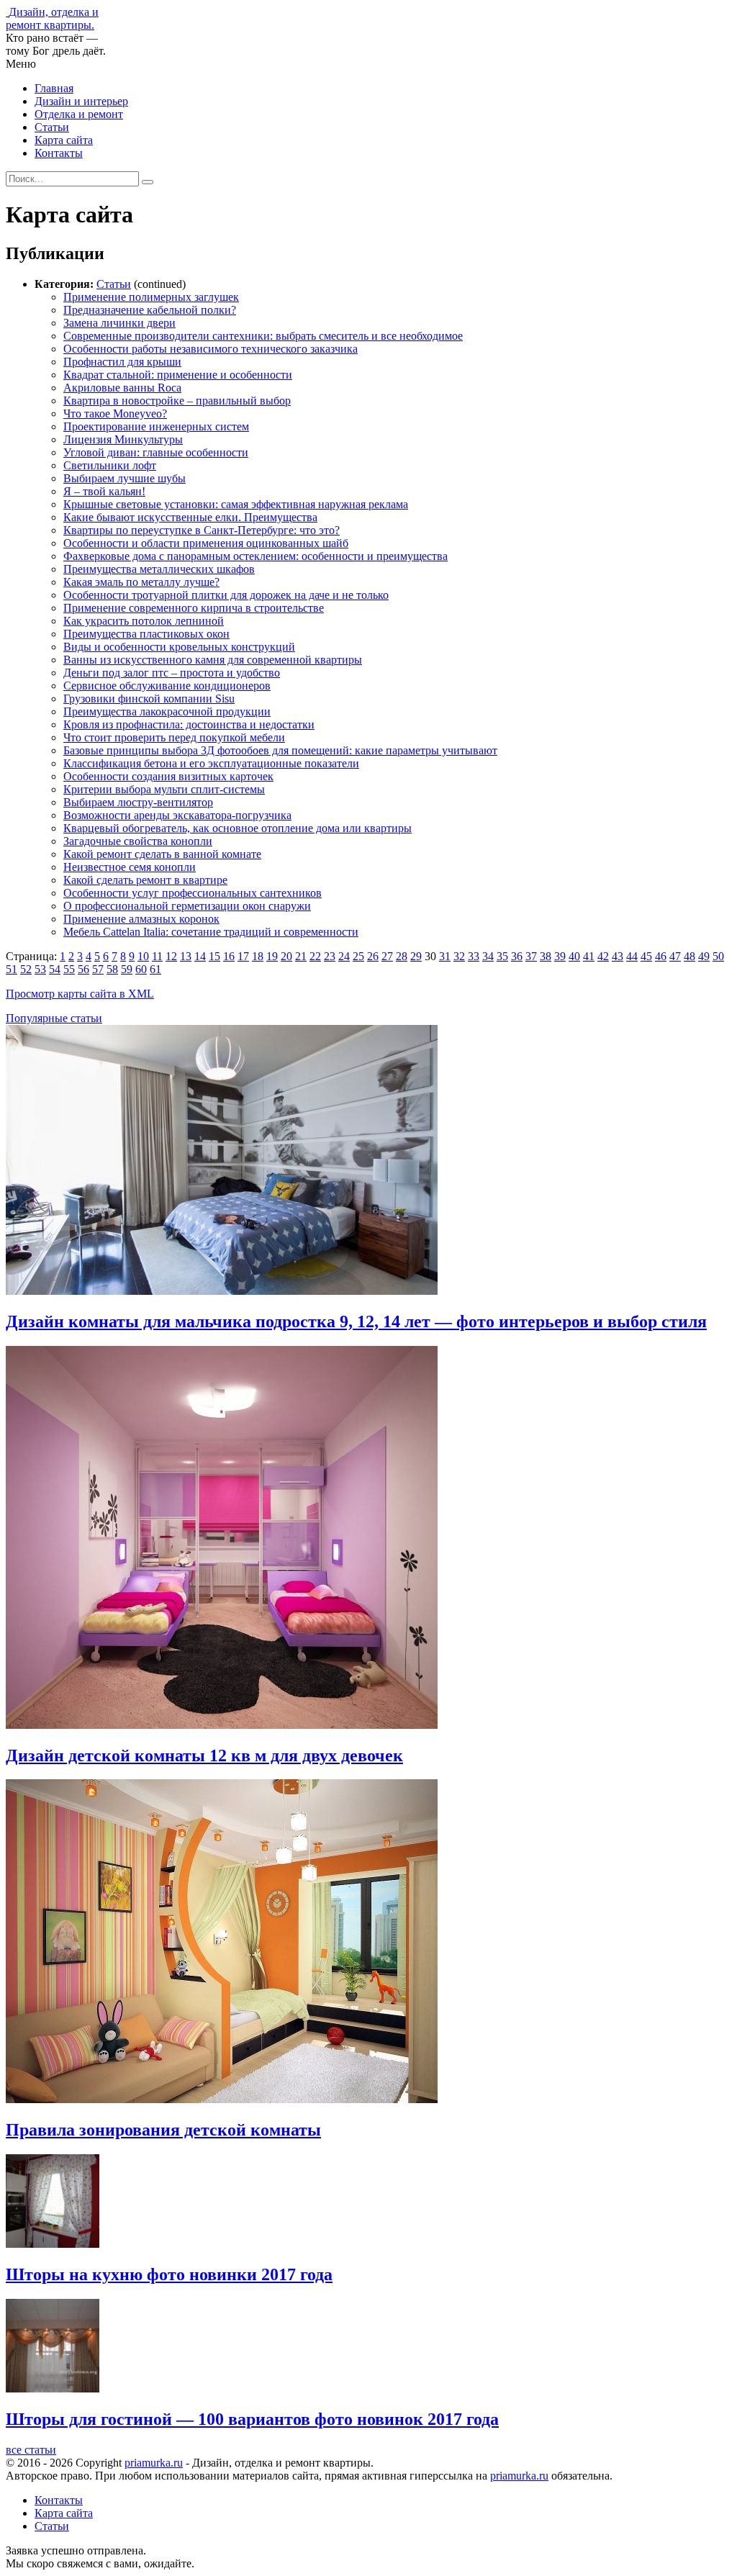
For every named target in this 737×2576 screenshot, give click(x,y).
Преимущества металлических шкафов (159, 569)
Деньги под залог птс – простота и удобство (172, 673)
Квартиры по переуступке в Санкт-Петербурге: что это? (202, 530)
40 (574, 956)
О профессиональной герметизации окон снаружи (187, 906)
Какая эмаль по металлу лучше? (141, 582)
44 (632, 956)
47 (675, 956)
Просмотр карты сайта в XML (80, 994)
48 (689, 956)
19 (272, 956)
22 (315, 956)
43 (618, 956)
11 (157, 956)
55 (69, 969)
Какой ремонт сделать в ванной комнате (162, 854)
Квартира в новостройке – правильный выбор (177, 401)
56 (83, 969)
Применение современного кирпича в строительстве (194, 608)
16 (229, 956)
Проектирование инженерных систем (156, 426)
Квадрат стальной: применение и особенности (178, 375)
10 (143, 956)
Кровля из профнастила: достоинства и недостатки (189, 724)
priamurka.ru (154, 2463)
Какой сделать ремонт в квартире (145, 880)
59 (127, 969)
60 (141, 969)
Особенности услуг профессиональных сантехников (193, 893)
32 (459, 956)
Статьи (52, 127)
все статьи (31, 2450)
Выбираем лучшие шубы (125, 478)
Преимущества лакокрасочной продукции (167, 711)
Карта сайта (64, 140)
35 (502, 956)
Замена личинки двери (119, 323)
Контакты (59, 153)
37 (531, 956)
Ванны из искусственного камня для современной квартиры (213, 660)
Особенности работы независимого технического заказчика (211, 349)
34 (488, 956)
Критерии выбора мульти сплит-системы (164, 789)
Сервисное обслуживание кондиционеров (167, 686)
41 (589, 956)
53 (40, 969)
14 (200, 956)
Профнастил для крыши (122, 362)
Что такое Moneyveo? (115, 413)
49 (704, 956)
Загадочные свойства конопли (138, 841)
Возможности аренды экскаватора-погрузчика (177, 815)
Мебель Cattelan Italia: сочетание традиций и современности (211, 932)
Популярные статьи (54, 1018)
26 (373, 956)
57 (98, 969)
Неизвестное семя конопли (130, 867)
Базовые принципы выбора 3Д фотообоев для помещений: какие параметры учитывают (280, 750)
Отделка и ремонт (79, 114)
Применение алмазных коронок (141, 919)
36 (517, 956)
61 (155, 969)
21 (301, 956)
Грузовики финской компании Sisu (149, 699)
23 (330, 956)
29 (416, 956)
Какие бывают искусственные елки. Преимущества (190, 517)
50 (718, 956)
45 (646, 956)
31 (445, 956)
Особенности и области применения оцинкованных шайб (206, 543)
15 (214, 956)
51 (12, 969)
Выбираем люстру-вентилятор (138, 802)
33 (474, 956)
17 (243, 956)
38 (546, 956)
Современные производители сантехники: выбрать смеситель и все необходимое (263, 336)
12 (171, 956)
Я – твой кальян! (104, 491)
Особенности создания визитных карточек (168, 776)
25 (358, 956)
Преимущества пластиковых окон (146, 634)
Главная (54, 88)
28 (402, 956)
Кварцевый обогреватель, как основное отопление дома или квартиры (238, 828)
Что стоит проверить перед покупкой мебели (174, 737)
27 (387, 956)
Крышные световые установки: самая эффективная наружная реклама (236, 504)
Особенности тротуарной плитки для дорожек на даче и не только (226, 595)
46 (661, 956)
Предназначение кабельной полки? (150, 310)
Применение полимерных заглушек (151, 297)
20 (286, 956)
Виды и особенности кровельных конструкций (179, 647)
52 (26, 969)
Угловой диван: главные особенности (156, 452)
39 (560, 956)
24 (344, 956)
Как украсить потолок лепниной (144, 621)
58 (112, 969)
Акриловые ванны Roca (122, 388)
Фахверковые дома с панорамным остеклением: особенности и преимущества (256, 556)
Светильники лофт (110, 465)
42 (603, 956)
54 (55, 969)
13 (186, 956)
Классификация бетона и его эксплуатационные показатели (211, 763)
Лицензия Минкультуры (123, 439)
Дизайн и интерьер (81, 101)
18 (258, 956)
